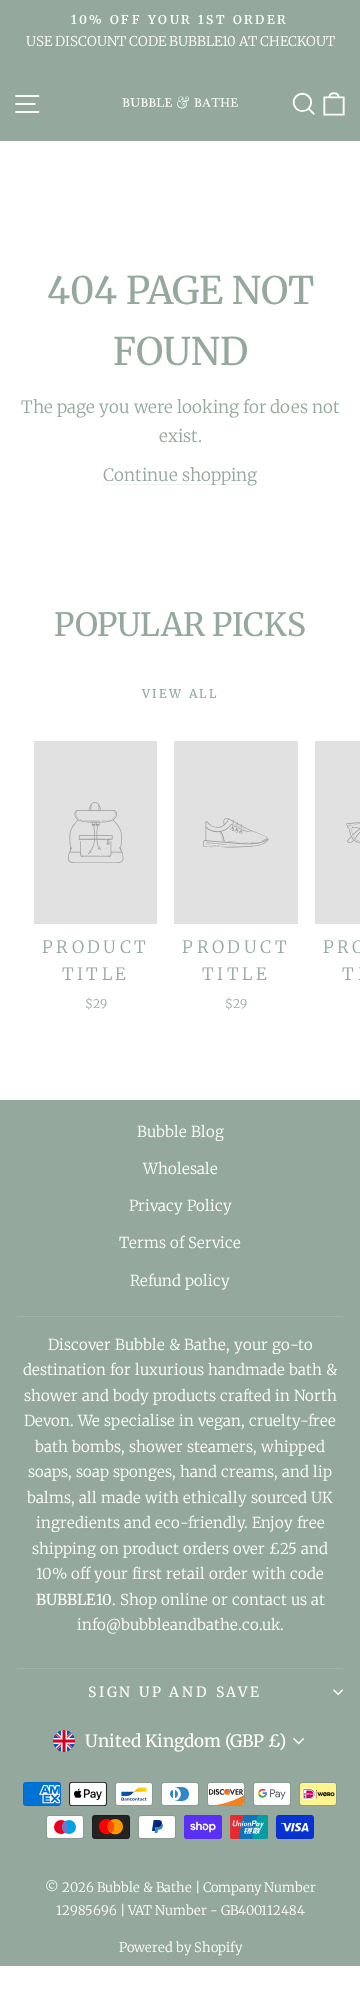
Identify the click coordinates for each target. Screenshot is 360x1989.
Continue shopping (180, 475)
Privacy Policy (180, 1205)
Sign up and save (175, 1692)
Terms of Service (180, 1242)
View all (180, 693)
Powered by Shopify (180, 1947)
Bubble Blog (180, 1131)
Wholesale (180, 1168)
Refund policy (180, 1280)
